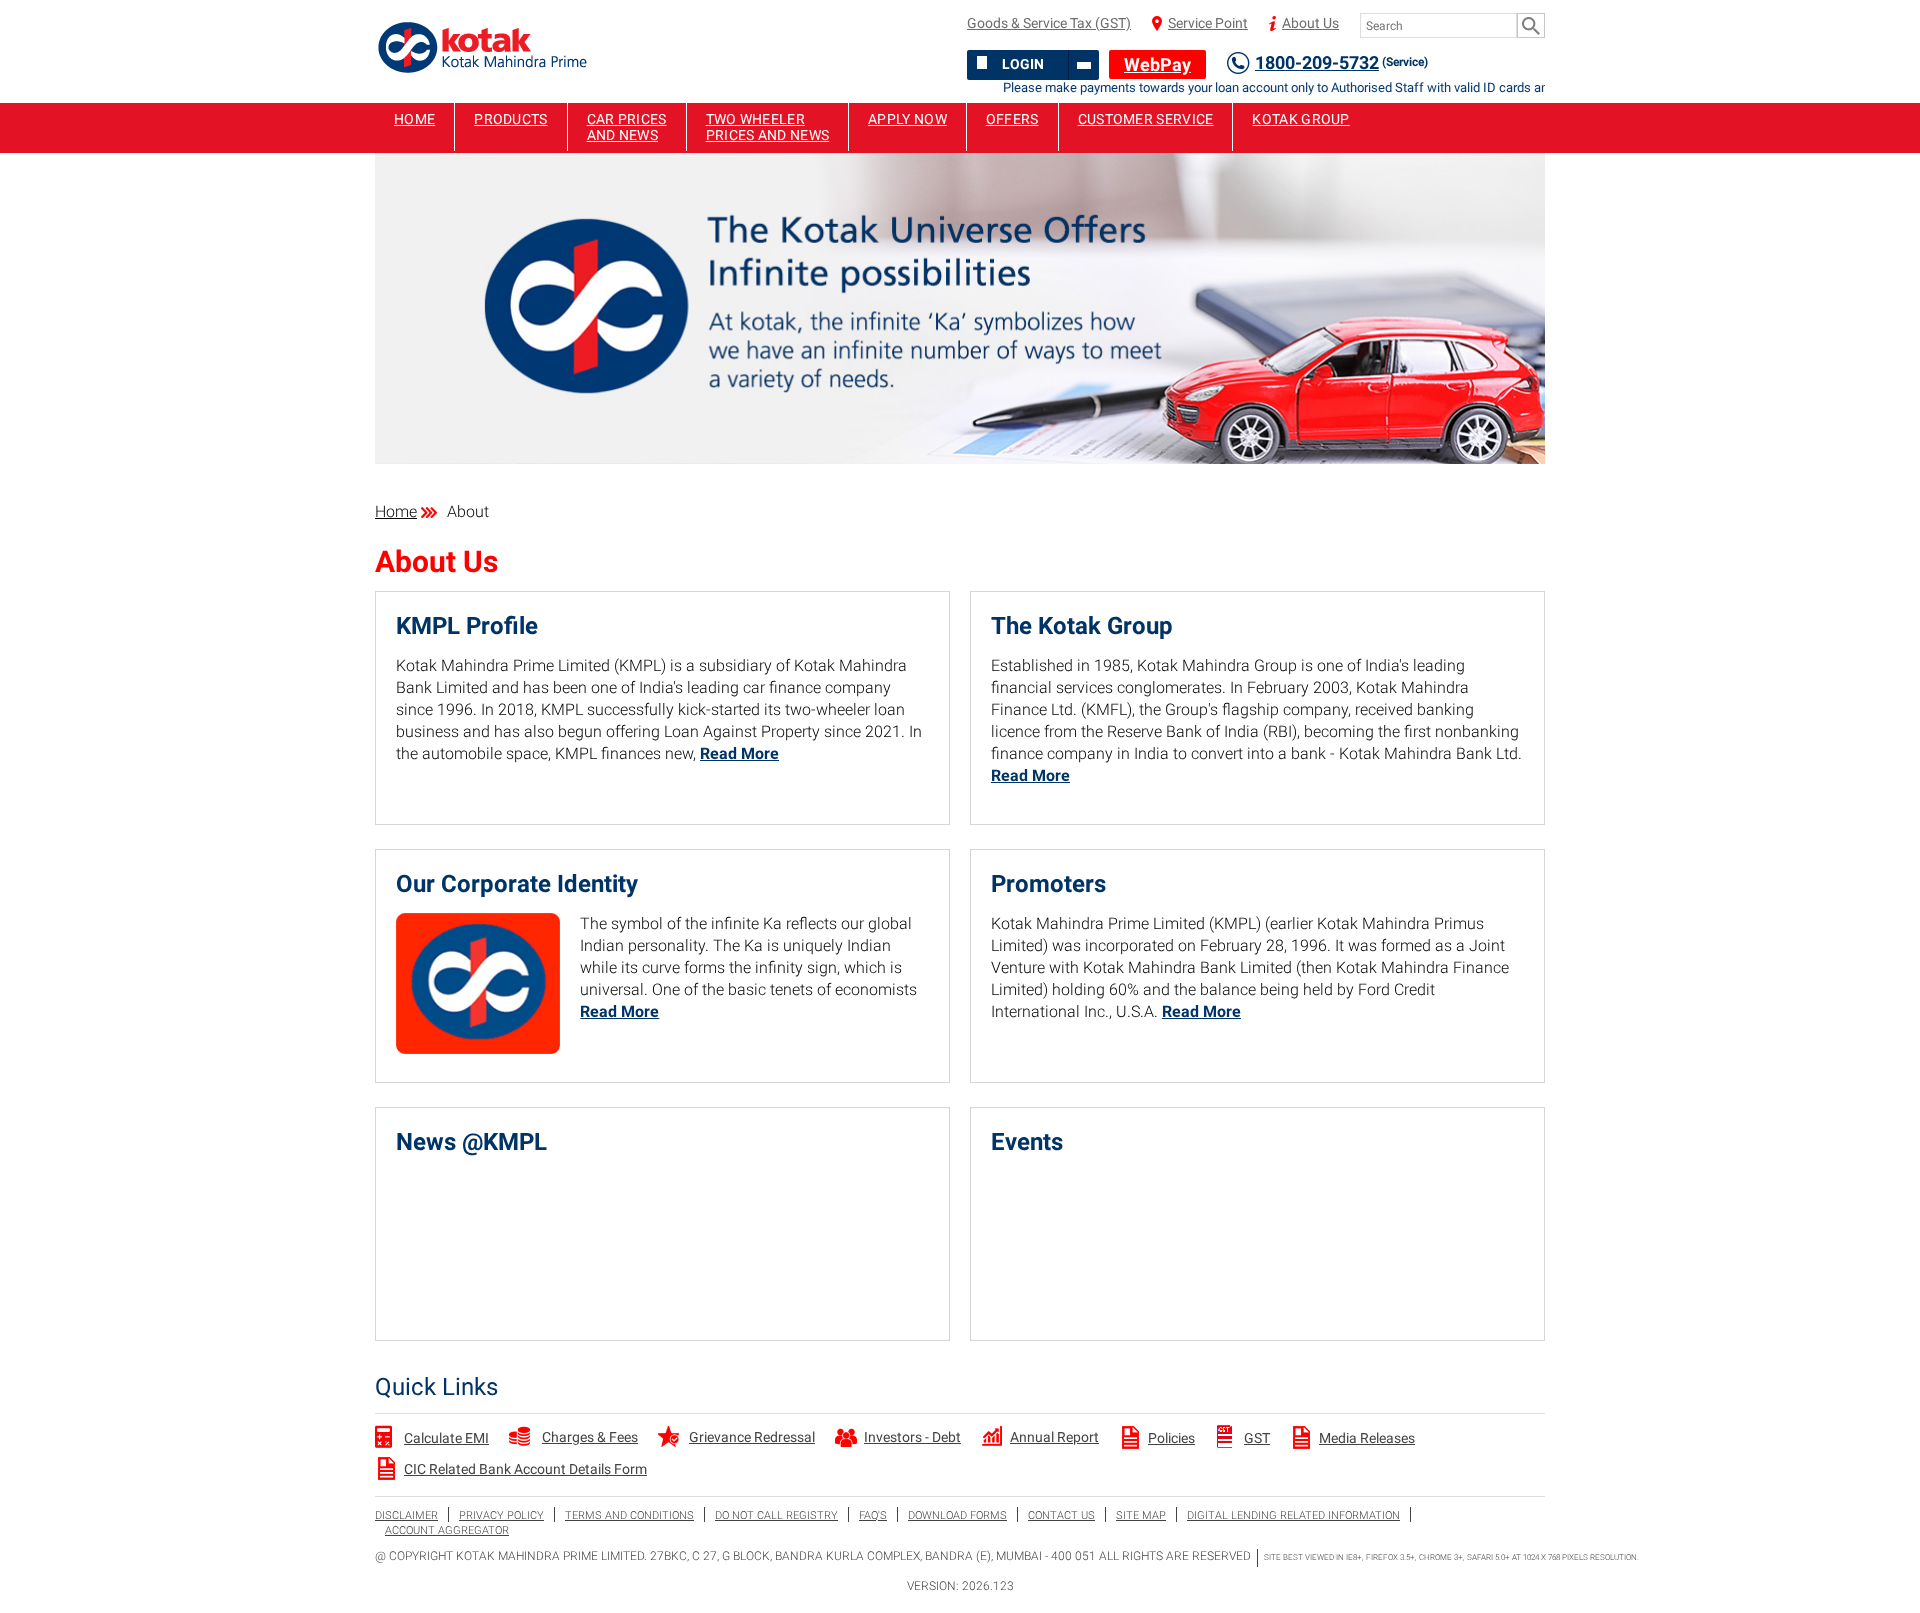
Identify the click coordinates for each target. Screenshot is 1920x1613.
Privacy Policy (501, 1515)
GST (1257, 1438)
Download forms (957, 1515)
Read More (739, 753)
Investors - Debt (912, 1437)
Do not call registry (776, 1515)
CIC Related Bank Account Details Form (525, 1469)
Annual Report (1054, 1437)
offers (1012, 119)
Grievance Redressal (752, 1437)
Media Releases (1367, 1438)
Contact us (1061, 1515)
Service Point (1208, 23)
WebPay (1157, 64)
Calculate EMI (446, 1438)
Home (414, 119)
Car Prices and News (627, 127)
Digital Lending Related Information (1293, 1515)
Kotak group (1300, 119)
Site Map (1141, 1515)
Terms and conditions (629, 1515)
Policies (1171, 1438)
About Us (1310, 23)
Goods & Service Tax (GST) (1049, 23)
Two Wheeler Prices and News (768, 127)
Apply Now (907, 119)
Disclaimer (406, 1515)
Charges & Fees (590, 1437)
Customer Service (1146, 119)
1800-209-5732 (1341, 62)
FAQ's (873, 1515)
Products (510, 119)
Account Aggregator (447, 1530)
